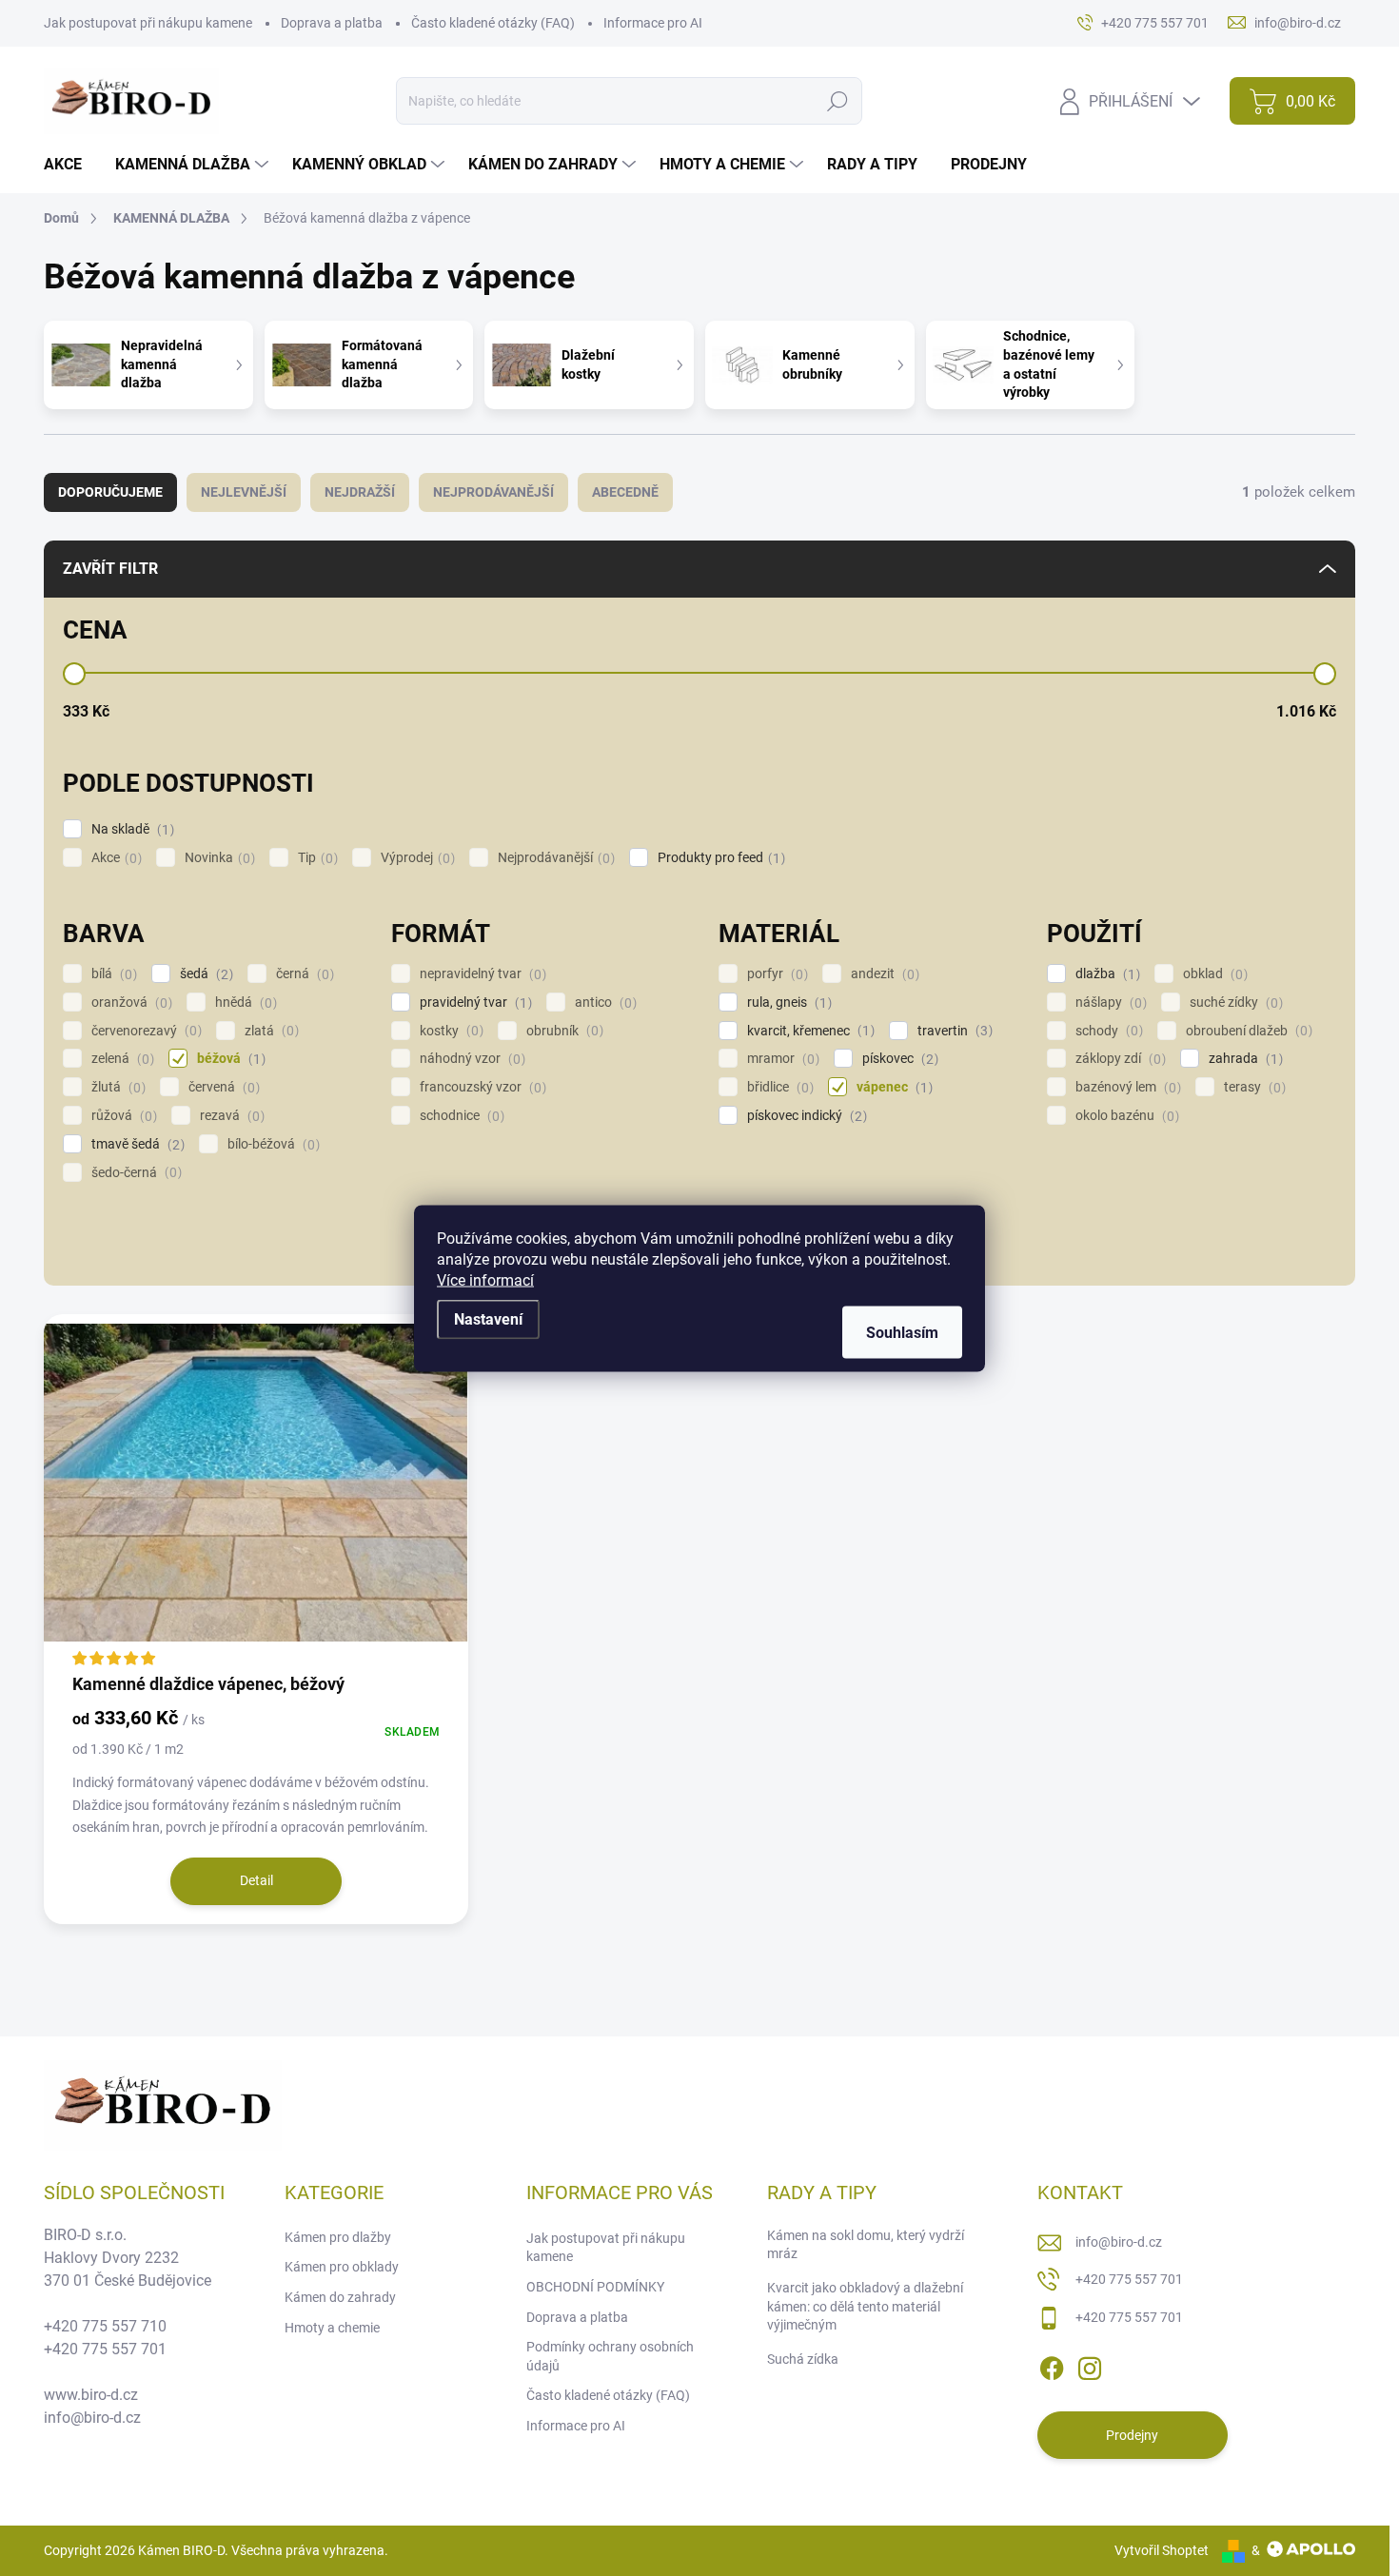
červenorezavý (144, 1031)
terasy (1252, 1087)
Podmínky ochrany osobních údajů (610, 2356)
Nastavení (488, 1318)
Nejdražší (360, 492)
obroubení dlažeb (1247, 1031)
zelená (120, 1059)
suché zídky (1234, 1003)
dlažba (1105, 974)
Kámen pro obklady (342, 2267)
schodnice (460, 1116)
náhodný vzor (470, 1059)
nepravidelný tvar (481, 974)
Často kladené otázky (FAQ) (493, 23)
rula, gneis (787, 1003)
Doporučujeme (110, 492)
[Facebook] (1052, 2366)
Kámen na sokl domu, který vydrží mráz (866, 2245)
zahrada (1243, 1059)
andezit (883, 974)
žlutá (116, 1087)
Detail (256, 1880)
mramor (781, 1059)
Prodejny (1132, 2435)
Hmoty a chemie (332, 2328)
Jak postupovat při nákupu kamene (148, 23)
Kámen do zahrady (340, 2297)
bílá (112, 974)
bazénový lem (1126, 1087)
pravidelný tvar (473, 1003)
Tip (315, 858)
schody (1107, 1031)
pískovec (898, 1059)
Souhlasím (902, 1332)
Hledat (838, 101)
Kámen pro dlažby (338, 2237)
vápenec (892, 1087)
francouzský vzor (481, 1087)
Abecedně (625, 492)
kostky (449, 1031)
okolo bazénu (1125, 1116)
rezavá (230, 1116)
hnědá (244, 1003)
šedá (204, 974)
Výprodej (415, 858)
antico (603, 1003)
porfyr (775, 974)
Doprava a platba (332, 23)
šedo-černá (134, 1173)
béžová (229, 1059)
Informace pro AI (653, 23)
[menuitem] (70, 165)
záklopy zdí (1118, 1059)
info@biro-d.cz (1119, 2242)
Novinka (217, 858)
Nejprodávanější (493, 492)
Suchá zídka (803, 2359)
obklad (1213, 974)
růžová (122, 1116)
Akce (114, 858)
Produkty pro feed (719, 858)
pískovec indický (805, 1116)
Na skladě (130, 829)
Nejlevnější (244, 492)
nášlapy (1109, 1003)
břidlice (778, 1087)
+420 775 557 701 (1129, 2279)
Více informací (485, 1279)
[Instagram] (1090, 2366)
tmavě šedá (136, 1144)
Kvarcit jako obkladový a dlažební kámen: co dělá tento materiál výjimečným (865, 2306)
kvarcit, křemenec (808, 1031)
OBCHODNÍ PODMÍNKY (595, 2287)
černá (303, 974)
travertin (953, 1031)
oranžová (129, 1003)
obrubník (562, 1031)
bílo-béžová (271, 1144)
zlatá (269, 1031)
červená (222, 1087)
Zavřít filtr (110, 569)
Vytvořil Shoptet (1162, 2550)
